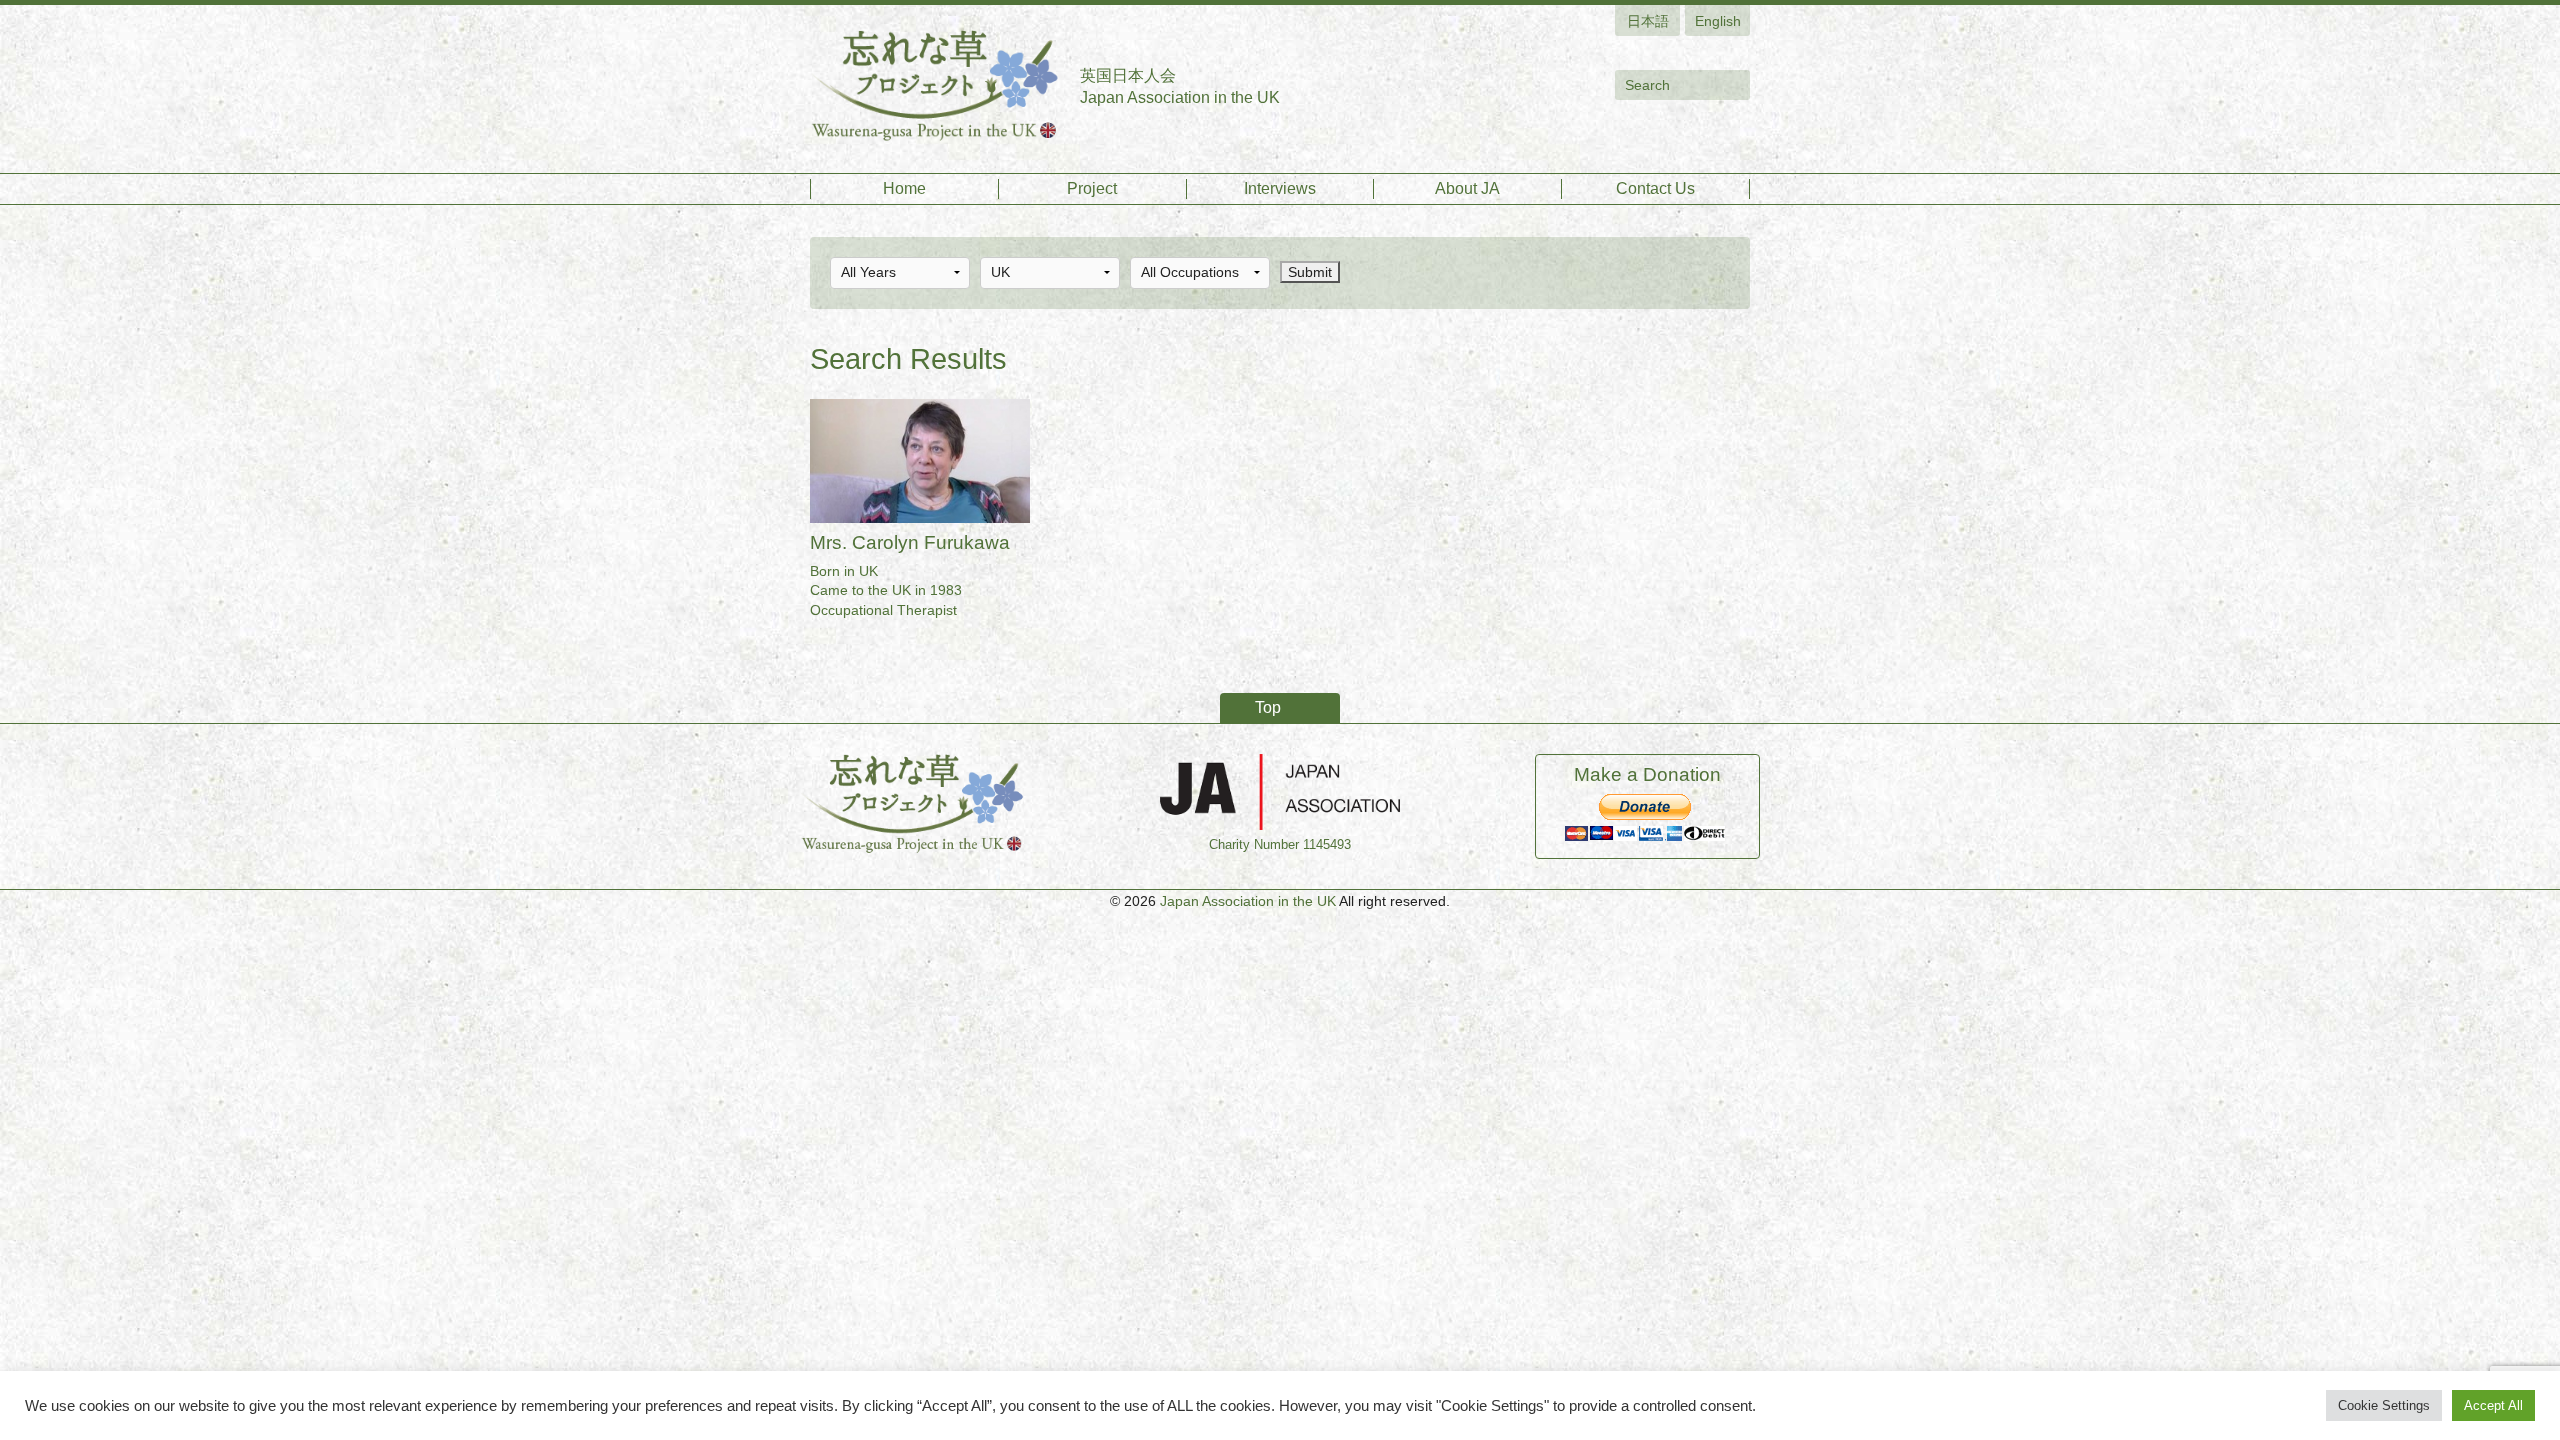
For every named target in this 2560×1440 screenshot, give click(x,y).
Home (904, 188)
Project (1092, 188)
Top (1268, 707)
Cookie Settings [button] (2384, 1405)
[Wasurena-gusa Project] (935, 86)
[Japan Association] (1280, 790)
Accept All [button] (2493, 1405)
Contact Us (1655, 188)
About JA (1467, 188)
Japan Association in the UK (1248, 901)
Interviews (1280, 188)
